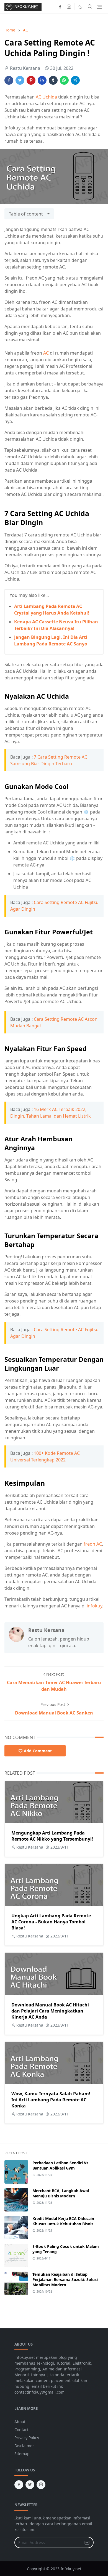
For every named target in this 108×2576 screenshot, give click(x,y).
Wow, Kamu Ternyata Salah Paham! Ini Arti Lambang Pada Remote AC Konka (51, 2100)
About (20, 2422)
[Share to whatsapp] (64, 80)
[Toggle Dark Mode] (80, 7)
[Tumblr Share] (53, 80)
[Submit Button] (87, 2542)
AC (46, 353)
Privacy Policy (27, 2438)
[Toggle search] (90, 7)
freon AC (93, 1544)
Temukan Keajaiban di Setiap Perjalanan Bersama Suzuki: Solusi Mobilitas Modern (65, 2279)
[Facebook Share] (9, 80)
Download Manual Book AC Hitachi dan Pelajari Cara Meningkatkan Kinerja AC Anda (50, 2011)
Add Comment (38, 1751)
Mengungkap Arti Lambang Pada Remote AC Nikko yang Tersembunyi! (52, 1836)
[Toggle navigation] (99, 7)
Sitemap (22, 2454)
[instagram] (69, 7)
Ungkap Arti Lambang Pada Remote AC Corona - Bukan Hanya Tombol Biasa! (51, 1922)
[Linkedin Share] (42, 80)
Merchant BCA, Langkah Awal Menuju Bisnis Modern (61, 2193)
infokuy (94, 1606)
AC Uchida (46, 97)
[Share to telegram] (75, 80)
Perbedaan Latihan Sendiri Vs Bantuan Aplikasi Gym (60, 2165)
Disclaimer (24, 2446)
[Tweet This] (20, 80)
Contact (21, 2430)
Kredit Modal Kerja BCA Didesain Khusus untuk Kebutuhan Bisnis (63, 2221)
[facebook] (60, 7)
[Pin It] (31, 80)
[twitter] (30, 2485)
